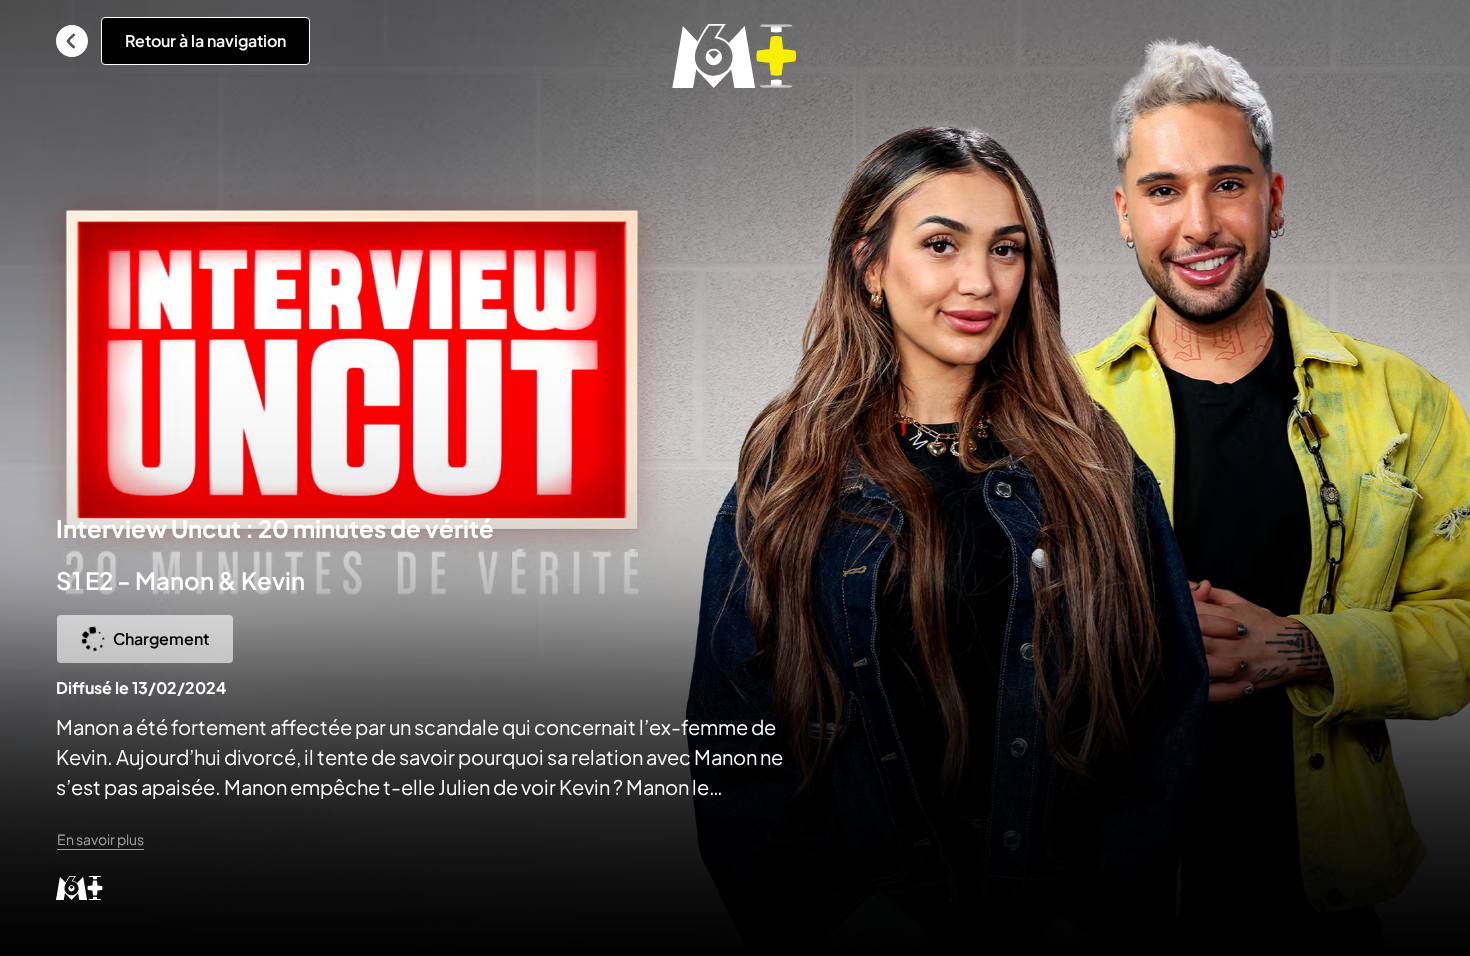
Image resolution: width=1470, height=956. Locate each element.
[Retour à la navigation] (72, 41)
